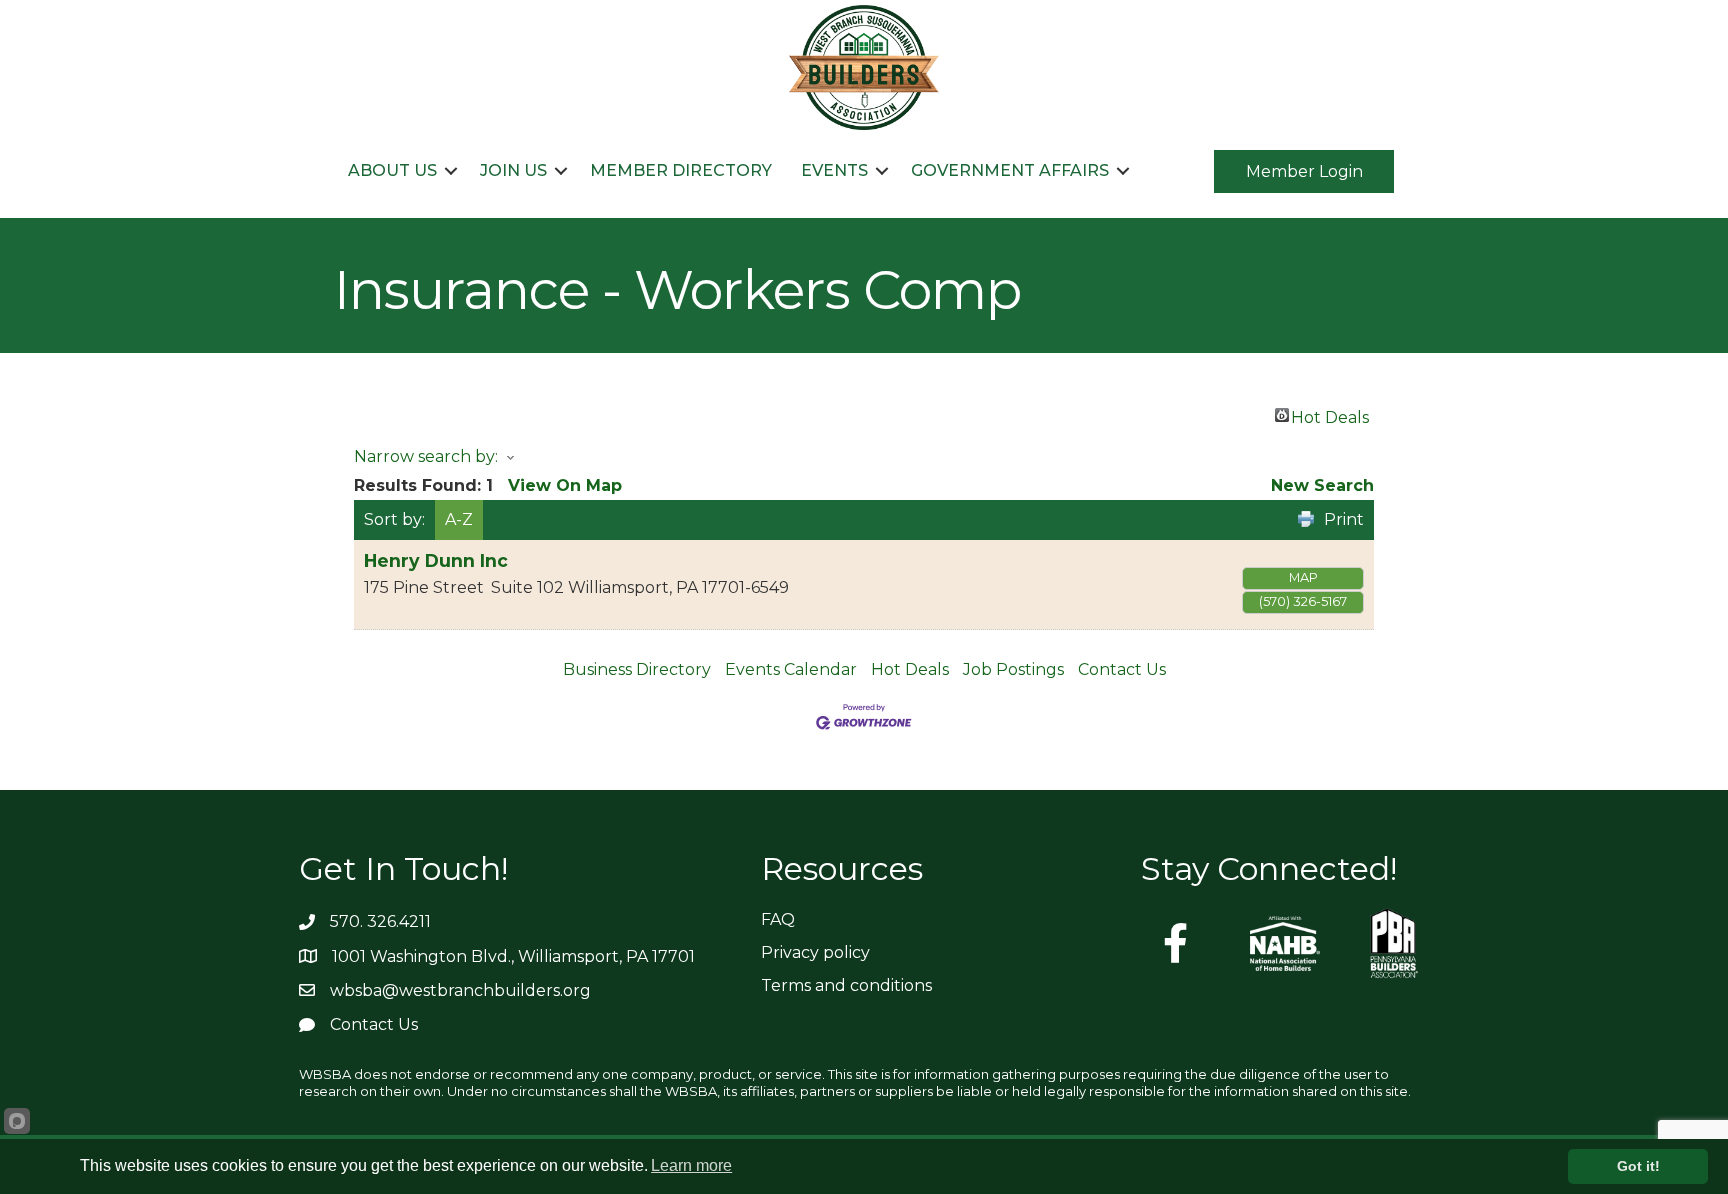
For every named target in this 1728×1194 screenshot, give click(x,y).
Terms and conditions (846, 985)
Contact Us (1122, 669)
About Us (392, 170)
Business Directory (637, 669)
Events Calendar (791, 669)
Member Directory (681, 170)
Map (1303, 577)
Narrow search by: (426, 456)
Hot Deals (1330, 415)
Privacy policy (815, 952)
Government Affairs (1010, 170)
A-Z (459, 519)
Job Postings (1013, 669)
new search (1322, 485)
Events (834, 170)
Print (1344, 519)
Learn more (691, 1165)
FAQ (778, 919)
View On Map (565, 485)
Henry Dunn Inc (436, 560)
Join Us (513, 170)
